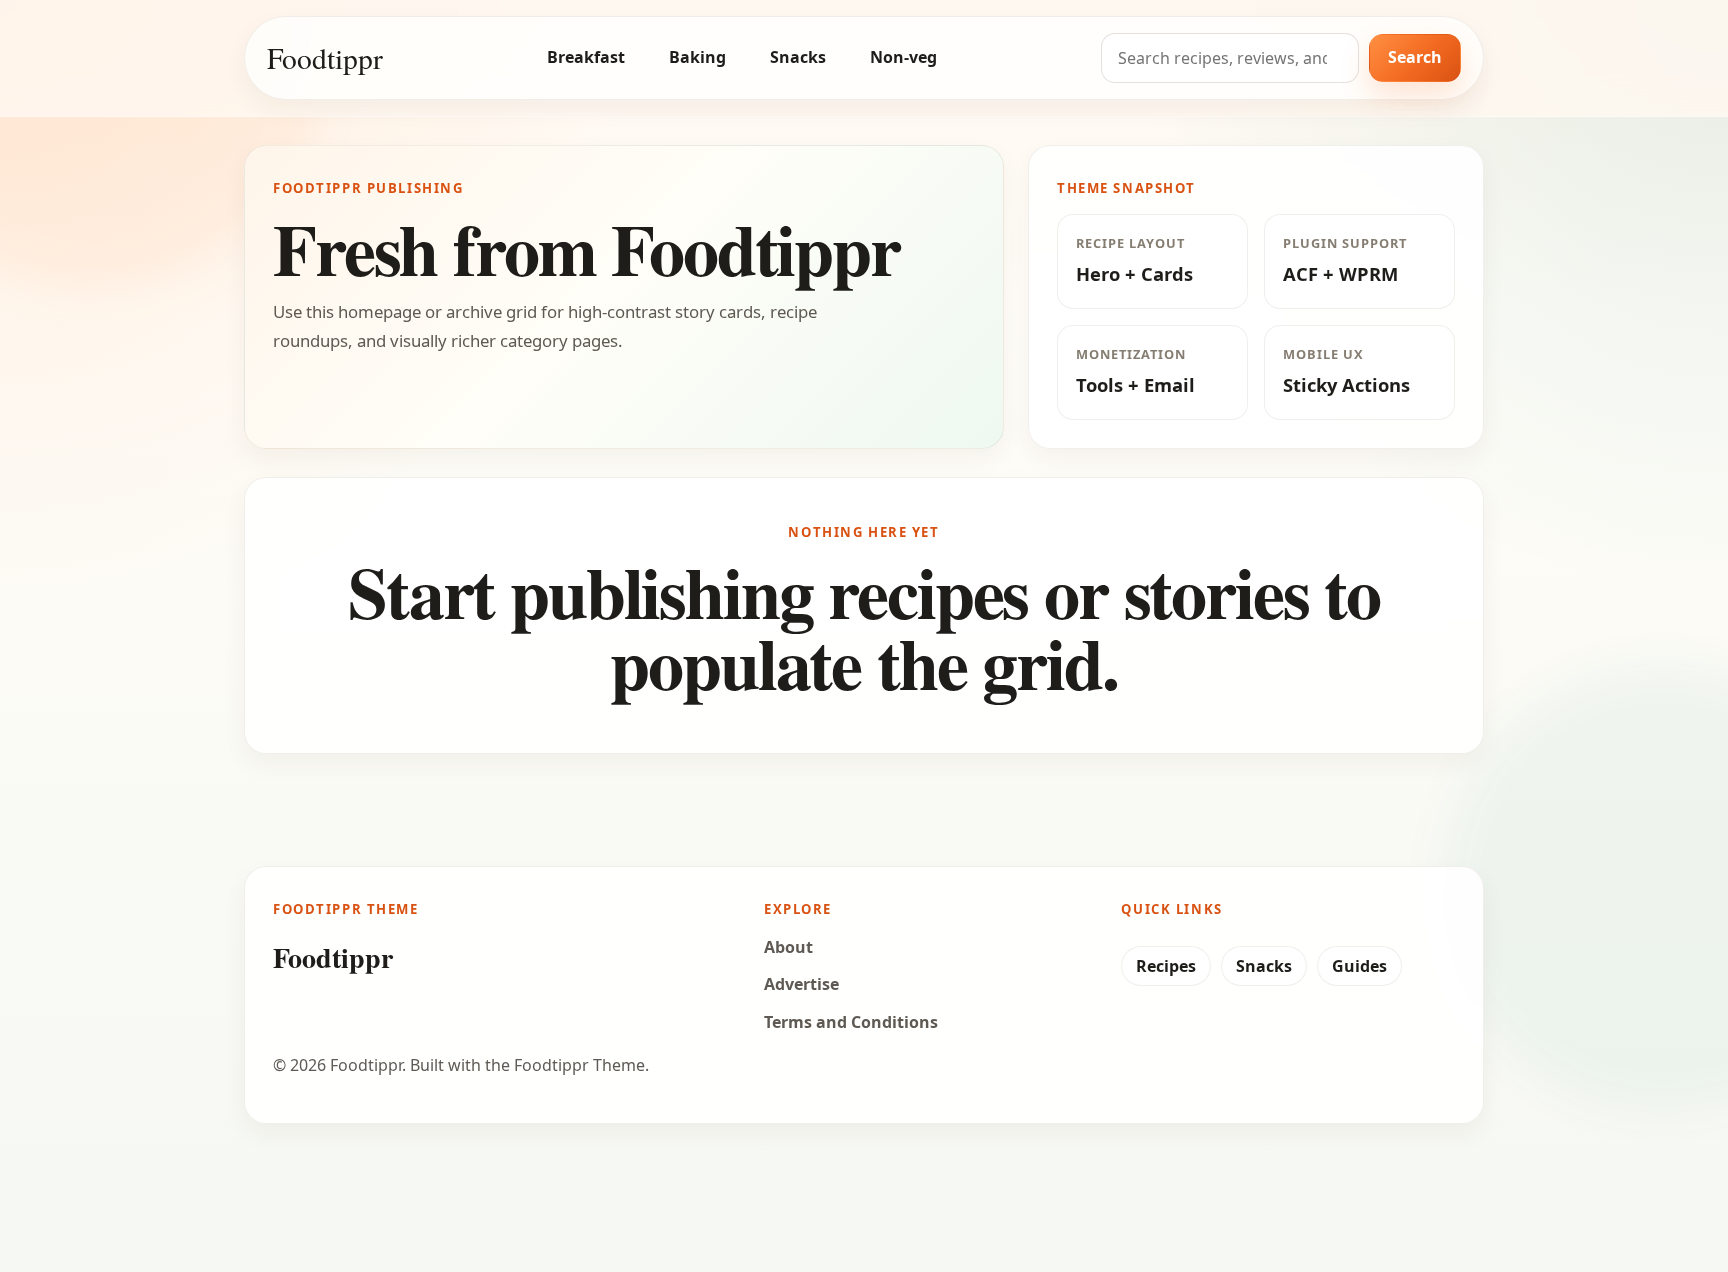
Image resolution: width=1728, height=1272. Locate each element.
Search (1415, 57)
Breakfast (586, 57)
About (788, 947)
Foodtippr (325, 57)
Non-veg (903, 57)
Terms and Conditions (851, 1022)
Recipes (1166, 966)
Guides (1359, 966)
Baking (697, 57)
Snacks (798, 57)
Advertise (801, 984)
